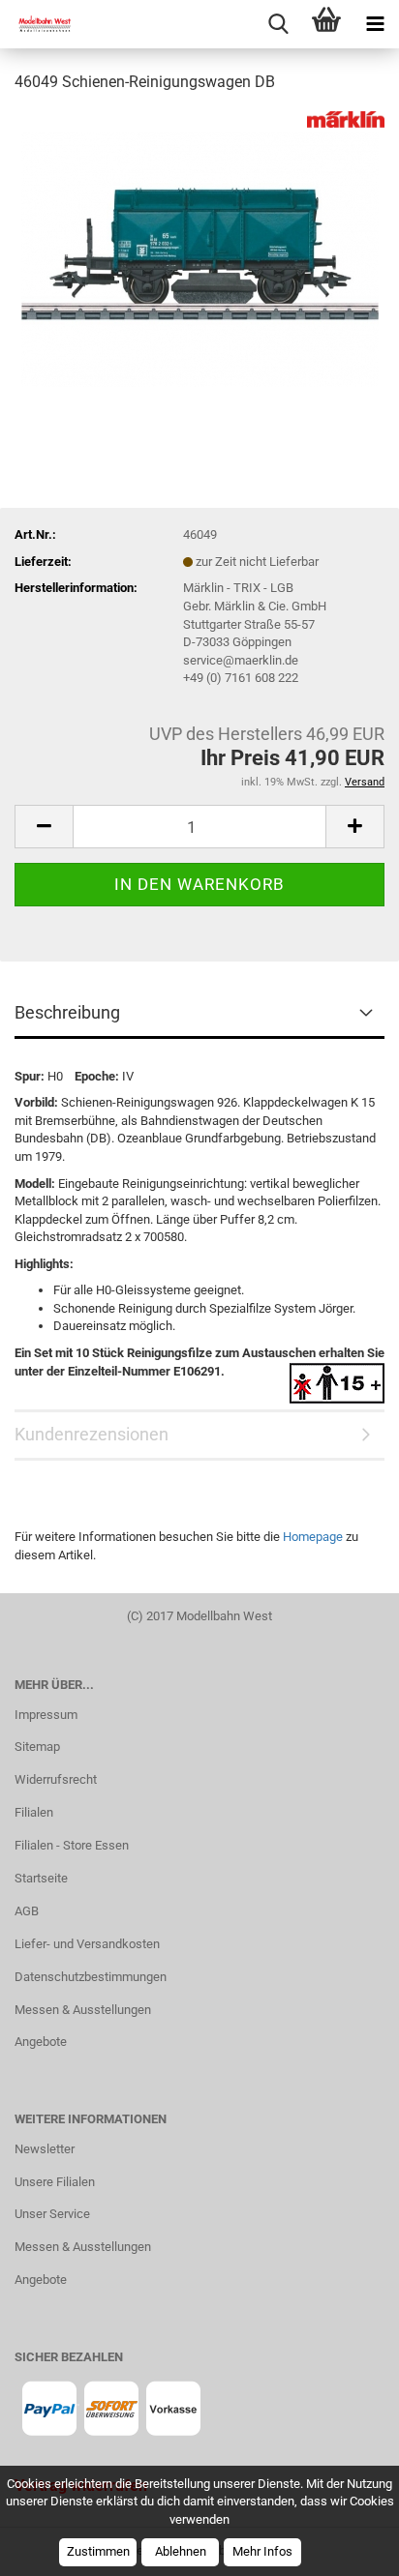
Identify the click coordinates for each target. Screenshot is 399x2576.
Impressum (46, 1715)
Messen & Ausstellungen (83, 2010)
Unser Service (52, 2214)
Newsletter (45, 2149)
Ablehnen (181, 2551)
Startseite (41, 1878)
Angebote (41, 2042)
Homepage (313, 1537)
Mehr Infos (262, 2551)
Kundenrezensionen (92, 1434)
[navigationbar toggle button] (375, 24)
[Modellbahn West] (39, 24)
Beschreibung (67, 1012)
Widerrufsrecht (56, 1779)
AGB (27, 1911)
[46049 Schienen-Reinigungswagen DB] (200, 255)
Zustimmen (98, 2551)
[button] (44, 827)
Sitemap (37, 1747)
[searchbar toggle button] (278, 24)
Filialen (34, 1812)
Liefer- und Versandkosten (87, 1944)
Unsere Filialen (55, 2182)
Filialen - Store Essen (72, 1845)
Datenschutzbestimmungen (91, 1977)
